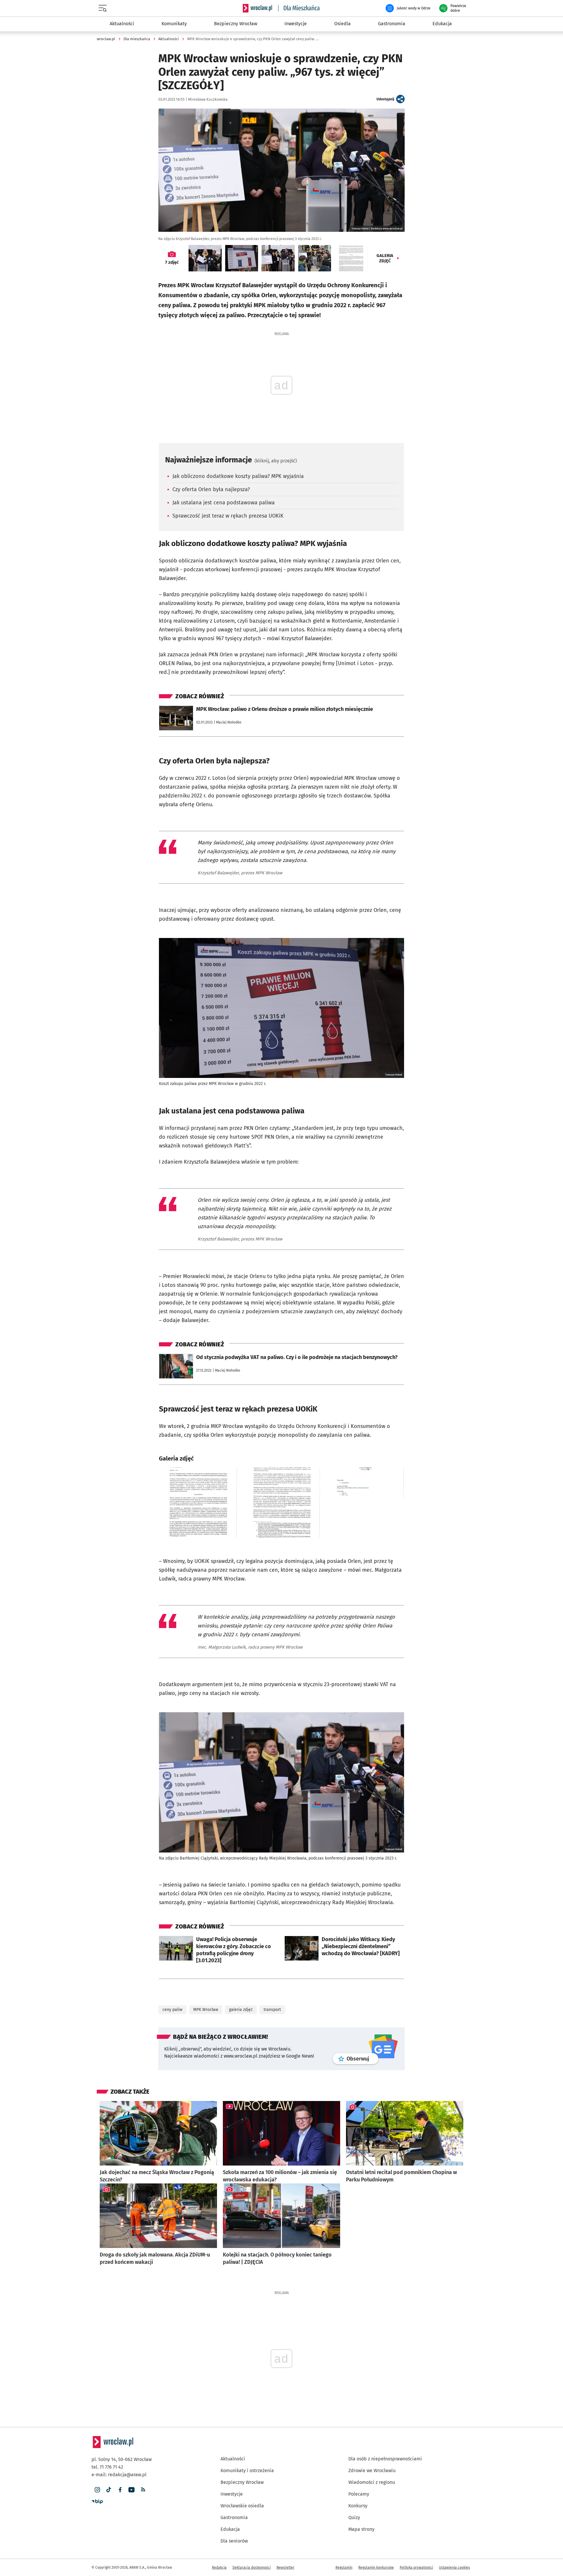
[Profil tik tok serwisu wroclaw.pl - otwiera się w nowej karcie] (109, 2490)
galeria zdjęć (241, 2010)
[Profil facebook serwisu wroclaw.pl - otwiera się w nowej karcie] (120, 2490)
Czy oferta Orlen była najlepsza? (211, 489)
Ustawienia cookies (455, 2567)
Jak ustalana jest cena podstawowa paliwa (224, 503)
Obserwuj (362, 2059)
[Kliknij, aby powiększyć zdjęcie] (198, 1502)
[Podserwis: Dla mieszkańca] (299, 8)
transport (272, 2010)
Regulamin (344, 2567)
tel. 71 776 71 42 (107, 2467)
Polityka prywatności (416, 2567)
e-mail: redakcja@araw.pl (119, 2475)
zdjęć (172, 262)
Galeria (385, 258)
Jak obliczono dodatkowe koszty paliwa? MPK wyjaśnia (238, 476)
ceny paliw (172, 2010)
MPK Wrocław (206, 2010)
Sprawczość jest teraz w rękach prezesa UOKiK (228, 516)
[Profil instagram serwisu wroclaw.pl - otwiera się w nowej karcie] (97, 2490)
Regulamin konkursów (376, 2567)
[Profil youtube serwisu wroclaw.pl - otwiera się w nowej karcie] (132, 2490)
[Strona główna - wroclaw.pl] (257, 8)
